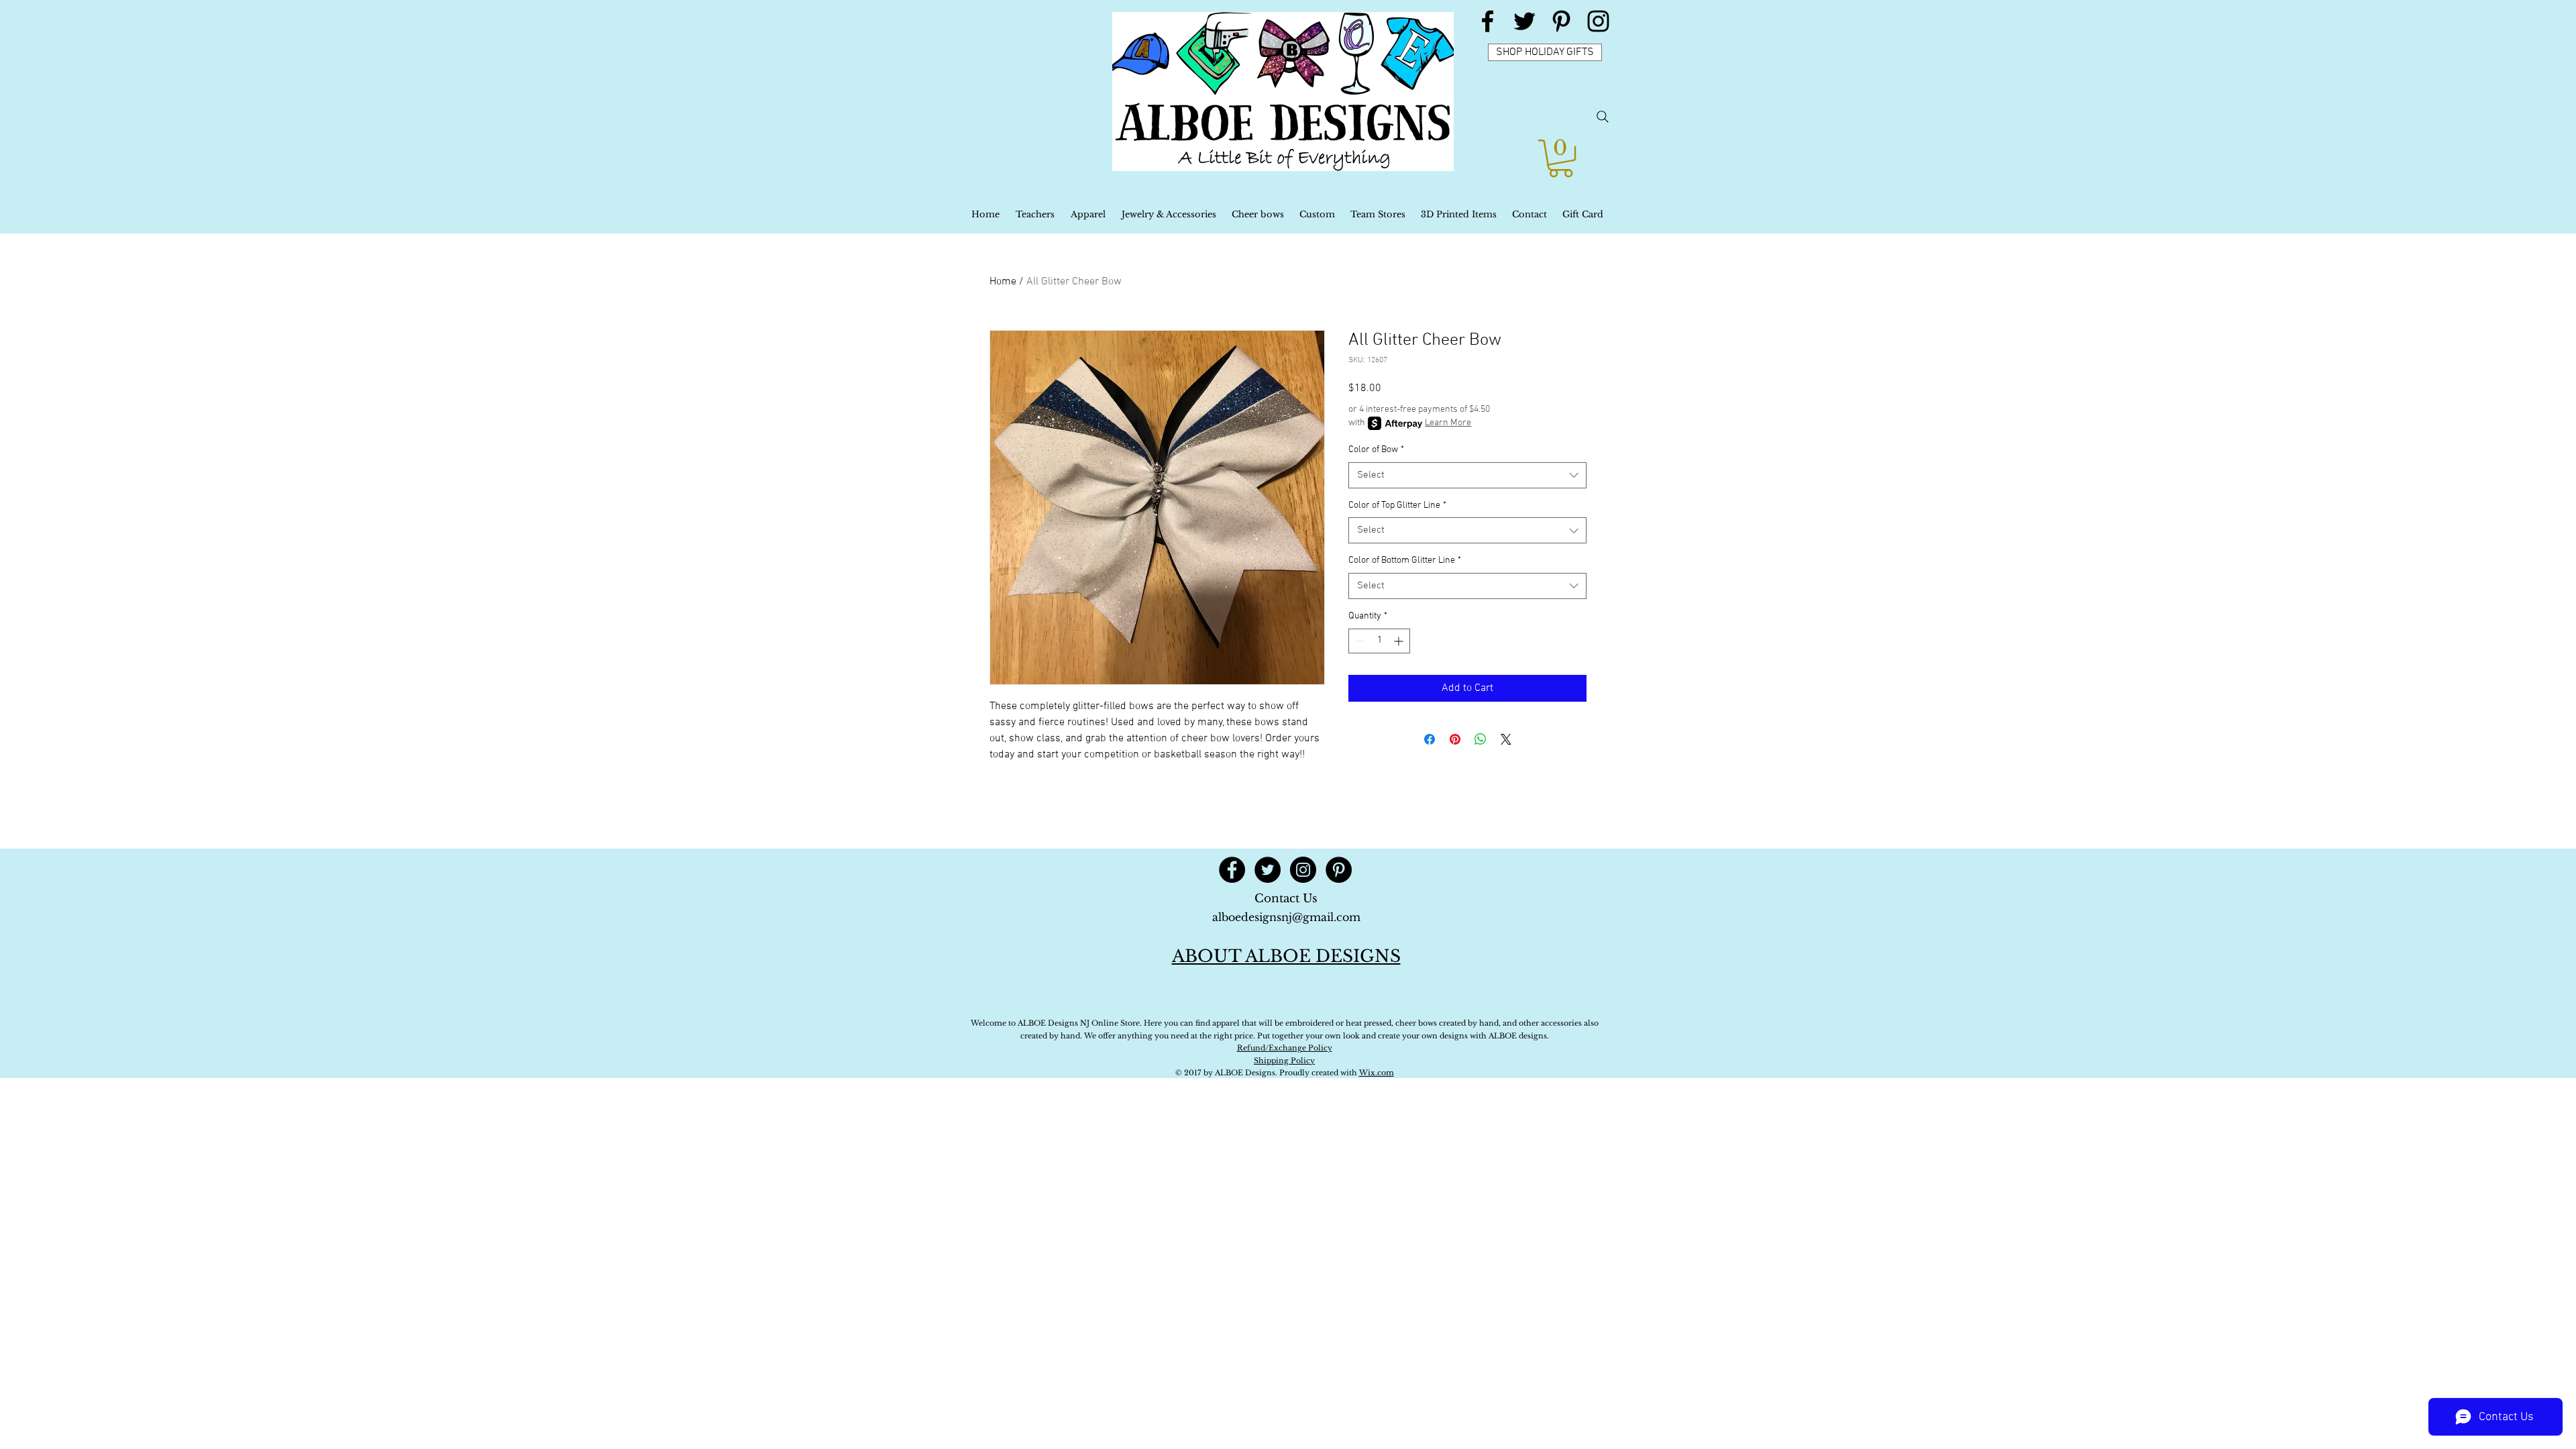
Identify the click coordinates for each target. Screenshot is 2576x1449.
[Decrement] (1359, 641)
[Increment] (1400, 641)
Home (1003, 282)
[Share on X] (1506, 739)
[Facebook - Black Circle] (1232, 870)
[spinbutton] (1379, 641)
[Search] (1603, 117)
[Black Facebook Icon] (1488, 21)
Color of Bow (1376, 450)
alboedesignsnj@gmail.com (1286, 917)
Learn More (1448, 423)
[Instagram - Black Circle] (1303, 870)
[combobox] (1467, 475)
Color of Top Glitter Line (1397, 505)
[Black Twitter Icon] (1524, 21)
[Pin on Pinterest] (1455, 739)
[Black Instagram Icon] (1598, 21)
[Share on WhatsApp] (1481, 739)
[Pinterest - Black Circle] (1339, 870)
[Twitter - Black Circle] (1268, 870)
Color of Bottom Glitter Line (1405, 560)
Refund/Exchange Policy (1285, 1048)
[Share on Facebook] (1430, 739)
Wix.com (1377, 1073)
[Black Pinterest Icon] (1561, 21)
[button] (1561, 158)
